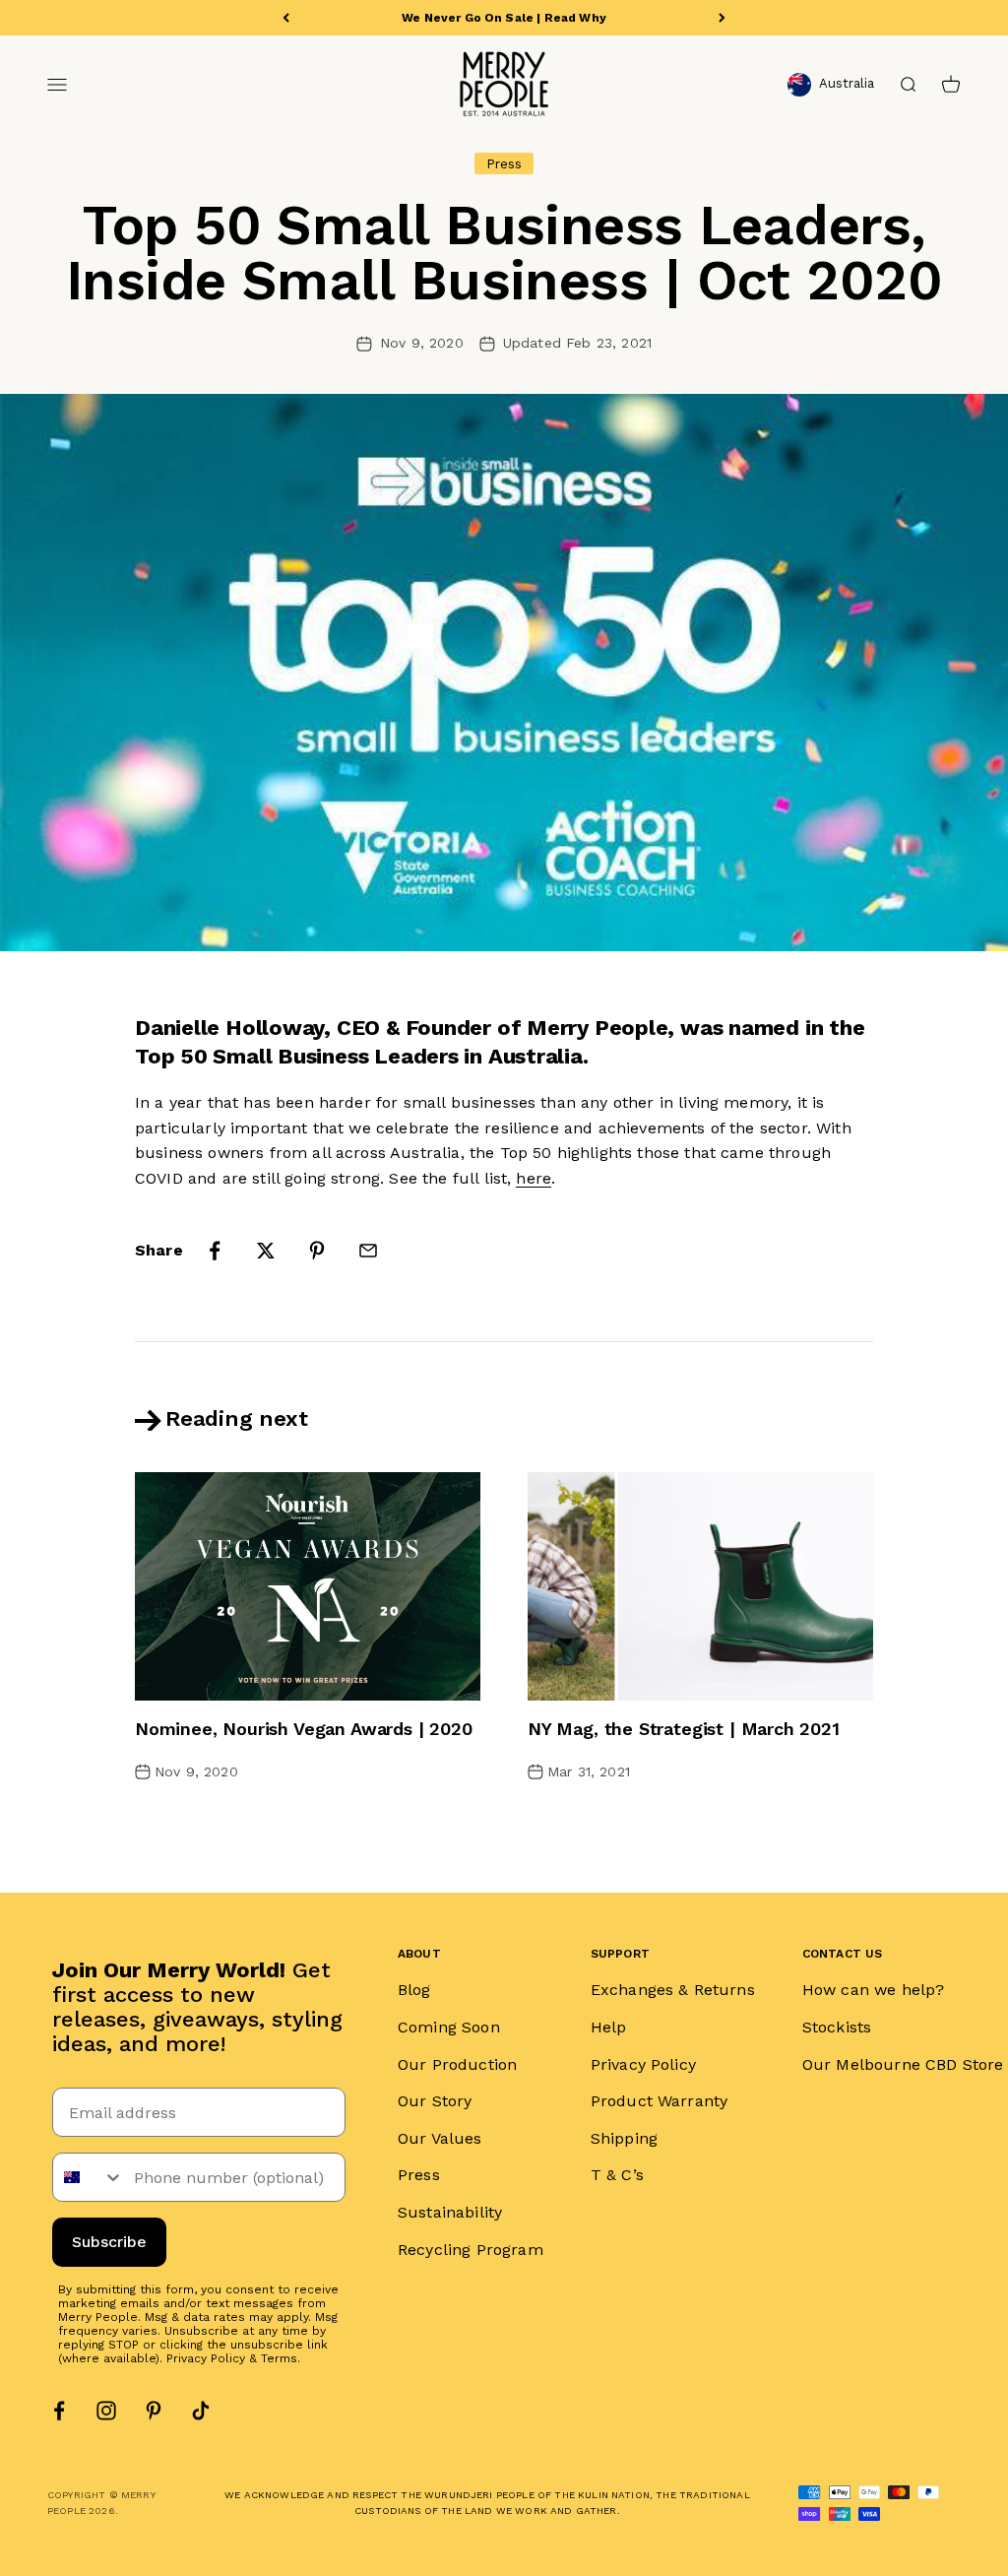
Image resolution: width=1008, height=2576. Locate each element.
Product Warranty (660, 2101)
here (534, 1178)
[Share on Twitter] (266, 1251)
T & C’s (617, 2175)
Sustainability (450, 2212)
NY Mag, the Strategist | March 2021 (684, 1729)
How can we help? (874, 1990)
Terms (279, 2358)
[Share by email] (368, 1251)
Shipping (624, 2138)
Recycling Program (471, 2250)
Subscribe (109, 2242)
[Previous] (286, 18)
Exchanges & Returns (673, 1990)
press (504, 163)
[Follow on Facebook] (59, 2411)
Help (609, 2027)
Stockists (837, 2027)
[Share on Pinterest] (317, 1251)
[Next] (722, 18)
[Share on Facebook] (215, 1251)
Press (419, 2175)
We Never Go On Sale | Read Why (504, 18)
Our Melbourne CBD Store (903, 2064)
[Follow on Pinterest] (154, 2411)
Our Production (457, 2064)
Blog (414, 1990)
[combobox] (89, 2177)
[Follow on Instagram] (106, 2411)
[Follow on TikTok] (201, 2411)
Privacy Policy (206, 2358)
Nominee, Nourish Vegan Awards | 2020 (304, 1729)
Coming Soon (449, 2027)
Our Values (440, 2138)
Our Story (435, 2101)
